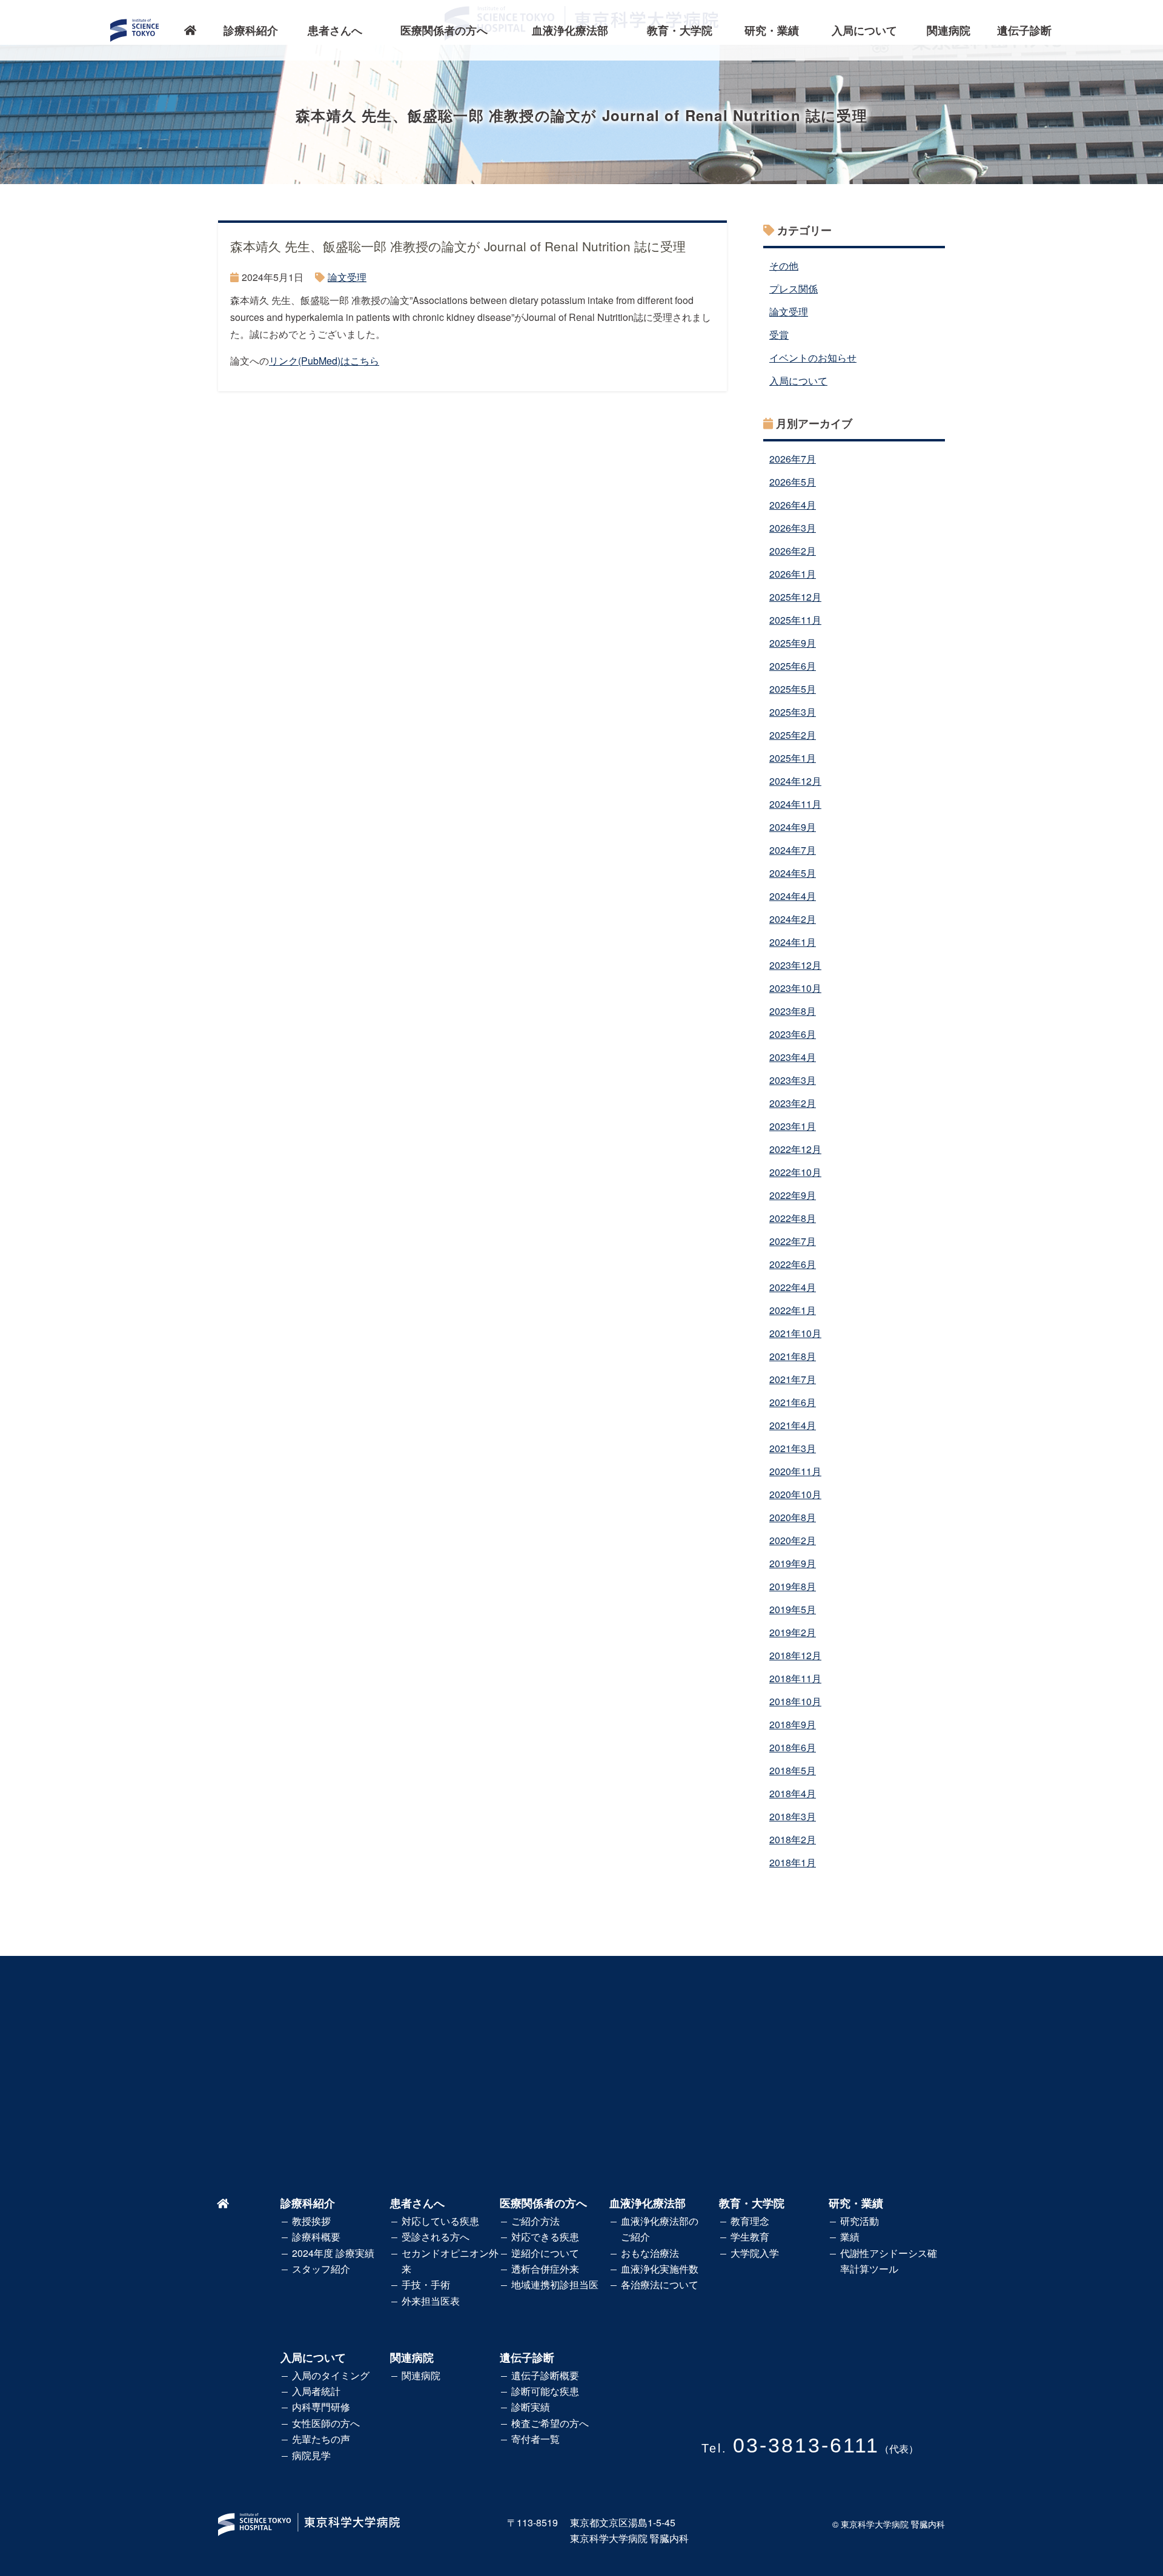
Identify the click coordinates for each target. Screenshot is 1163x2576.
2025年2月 (793, 735)
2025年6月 (793, 666)
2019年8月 (793, 1586)
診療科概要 (316, 2237)
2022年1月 (793, 1310)
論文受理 (347, 277)
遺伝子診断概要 (545, 2375)
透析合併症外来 (545, 2269)
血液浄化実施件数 (660, 2269)
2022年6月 (793, 1264)
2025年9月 (793, 643)
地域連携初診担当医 (555, 2284)
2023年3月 (793, 1080)
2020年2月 (793, 1540)
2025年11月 (795, 620)
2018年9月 (793, 1724)
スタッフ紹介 (321, 2269)
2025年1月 (793, 758)
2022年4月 (793, 1287)
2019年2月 (793, 1632)
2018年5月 (793, 1770)
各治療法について (660, 2284)
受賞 (779, 335)
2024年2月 (793, 919)
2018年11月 (795, 1678)
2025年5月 (793, 689)
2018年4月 (793, 1793)
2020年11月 (795, 1471)
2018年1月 (793, 1862)
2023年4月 (793, 1057)
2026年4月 (793, 505)
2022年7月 (793, 1241)
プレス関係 (794, 289)
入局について (864, 30)
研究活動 (860, 2221)
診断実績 (531, 2407)
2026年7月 (793, 459)
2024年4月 (793, 896)
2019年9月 (793, 1563)
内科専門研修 (321, 2407)
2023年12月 (795, 965)
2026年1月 (793, 574)
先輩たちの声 (321, 2439)
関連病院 (949, 30)
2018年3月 (793, 1816)
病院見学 (311, 2455)
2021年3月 (793, 1448)
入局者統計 (316, 2391)
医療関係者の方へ (444, 30)
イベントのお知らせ (813, 358)
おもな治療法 (650, 2253)
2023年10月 (795, 988)
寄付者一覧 (535, 2439)
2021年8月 (793, 1356)
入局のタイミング (331, 2375)
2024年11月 (795, 804)
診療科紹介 (251, 30)
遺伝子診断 (1024, 30)
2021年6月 (793, 1402)
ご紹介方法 (535, 2221)
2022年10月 (795, 1172)
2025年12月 (795, 597)
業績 (850, 2237)
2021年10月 (795, 1333)
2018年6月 (793, 1747)
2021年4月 (793, 1425)
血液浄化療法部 (570, 30)
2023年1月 (793, 1126)
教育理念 (750, 2221)
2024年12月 (795, 781)
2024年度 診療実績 (333, 2253)
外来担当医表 (431, 2301)
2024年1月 (793, 942)
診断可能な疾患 (545, 2391)
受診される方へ (436, 2237)
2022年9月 (793, 1195)
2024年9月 (793, 827)
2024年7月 (793, 850)
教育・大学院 (680, 30)
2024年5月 (793, 873)
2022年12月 (795, 1149)
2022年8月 (793, 1218)
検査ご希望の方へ (550, 2423)
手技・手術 (426, 2284)
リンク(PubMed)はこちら (324, 361)
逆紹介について (545, 2253)
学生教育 (750, 2237)
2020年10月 (795, 1494)
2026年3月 (793, 528)
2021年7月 (793, 1379)
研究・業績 (772, 30)
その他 (784, 266)
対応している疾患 (440, 2221)
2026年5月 (793, 482)
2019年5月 (793, 1609)
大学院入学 (755, 2253)
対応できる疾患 (545, 2237)
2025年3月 (793, 712)
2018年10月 (795, 1701)
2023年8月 (793, 1011)
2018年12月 (795, 1655)
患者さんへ (335, 30)
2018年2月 (793, 1839)
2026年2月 (793, 551)
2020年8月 (793, 1517)
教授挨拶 (311, 2221)
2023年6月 (793, 1034)
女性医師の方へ (326, 2423)
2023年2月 (793, 1103)
